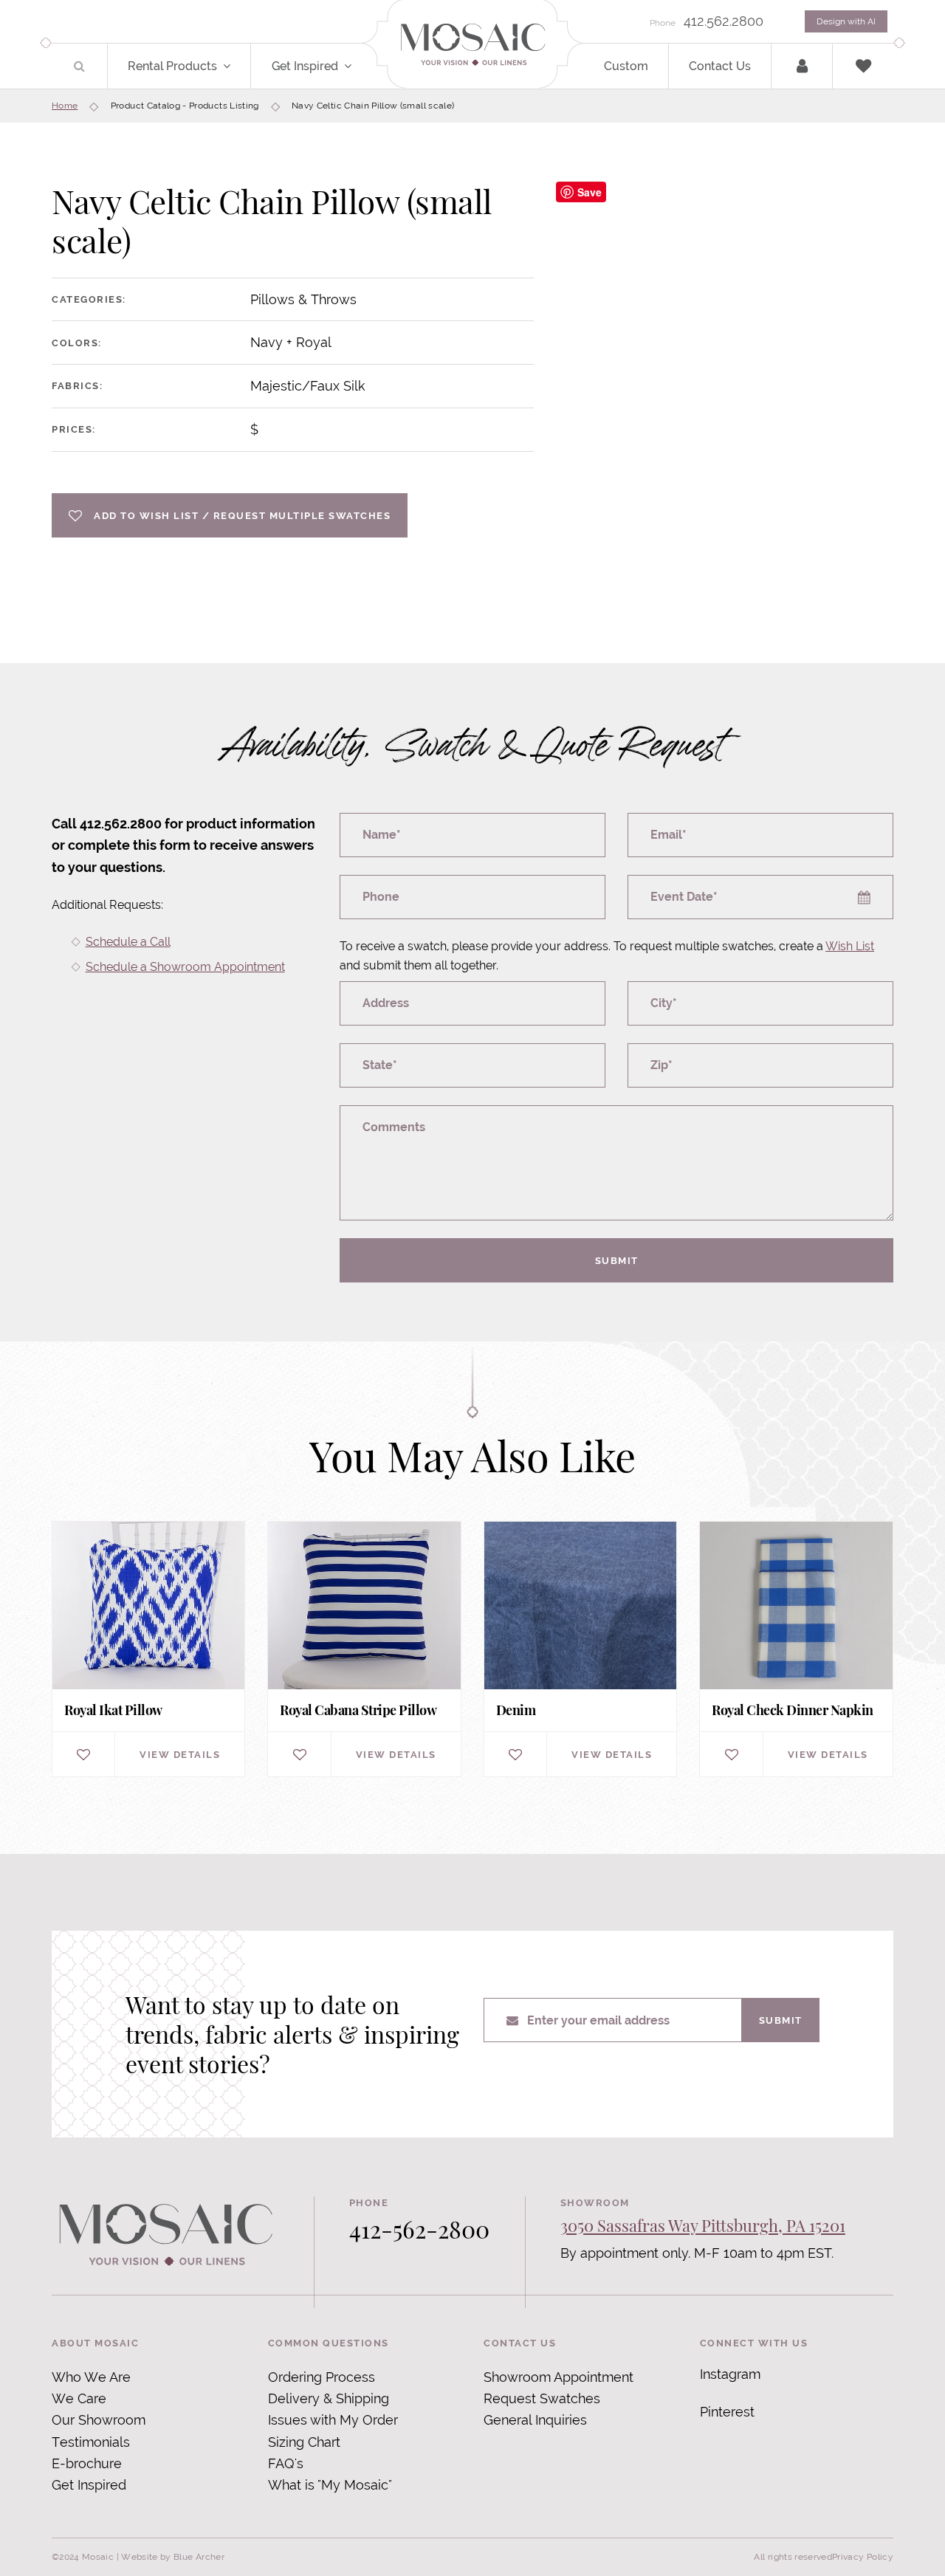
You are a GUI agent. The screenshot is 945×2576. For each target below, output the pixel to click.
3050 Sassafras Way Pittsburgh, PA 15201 (703, 2225)
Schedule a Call (128, 942)
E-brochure (87, 2463)
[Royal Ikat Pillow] (148, 1649)
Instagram (730, 2374)
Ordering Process (322, 2377)
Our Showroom (99, 2420)
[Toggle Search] (79, 66)
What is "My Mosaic (328, 2485)
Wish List (850, 946)
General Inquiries (535, 2420)
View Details (180, 1754)
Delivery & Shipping (329, 2398)
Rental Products (172, 66)
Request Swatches (542, 2398)
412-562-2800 (419, 2229)
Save (590, 192)
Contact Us (720, 66)
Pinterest (727, 2412)
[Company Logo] (472, 45)
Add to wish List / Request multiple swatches (242, 515)
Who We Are (91, 2377)
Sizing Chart (304, 2442)
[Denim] (580, 1649)
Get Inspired (305, 66)
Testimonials (91, 2442)
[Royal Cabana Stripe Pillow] (364, 1649)
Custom (626, 66)
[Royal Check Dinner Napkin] (796, 1649)
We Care (79, 2398)
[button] (235, 66)
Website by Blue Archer (173, 2557)
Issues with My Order (333, 2420)
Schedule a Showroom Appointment (185, 967)
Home (65, 106)
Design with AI (846, 21)
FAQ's (286, 2463)
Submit (617, 1260)
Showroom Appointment (559, 2377)
